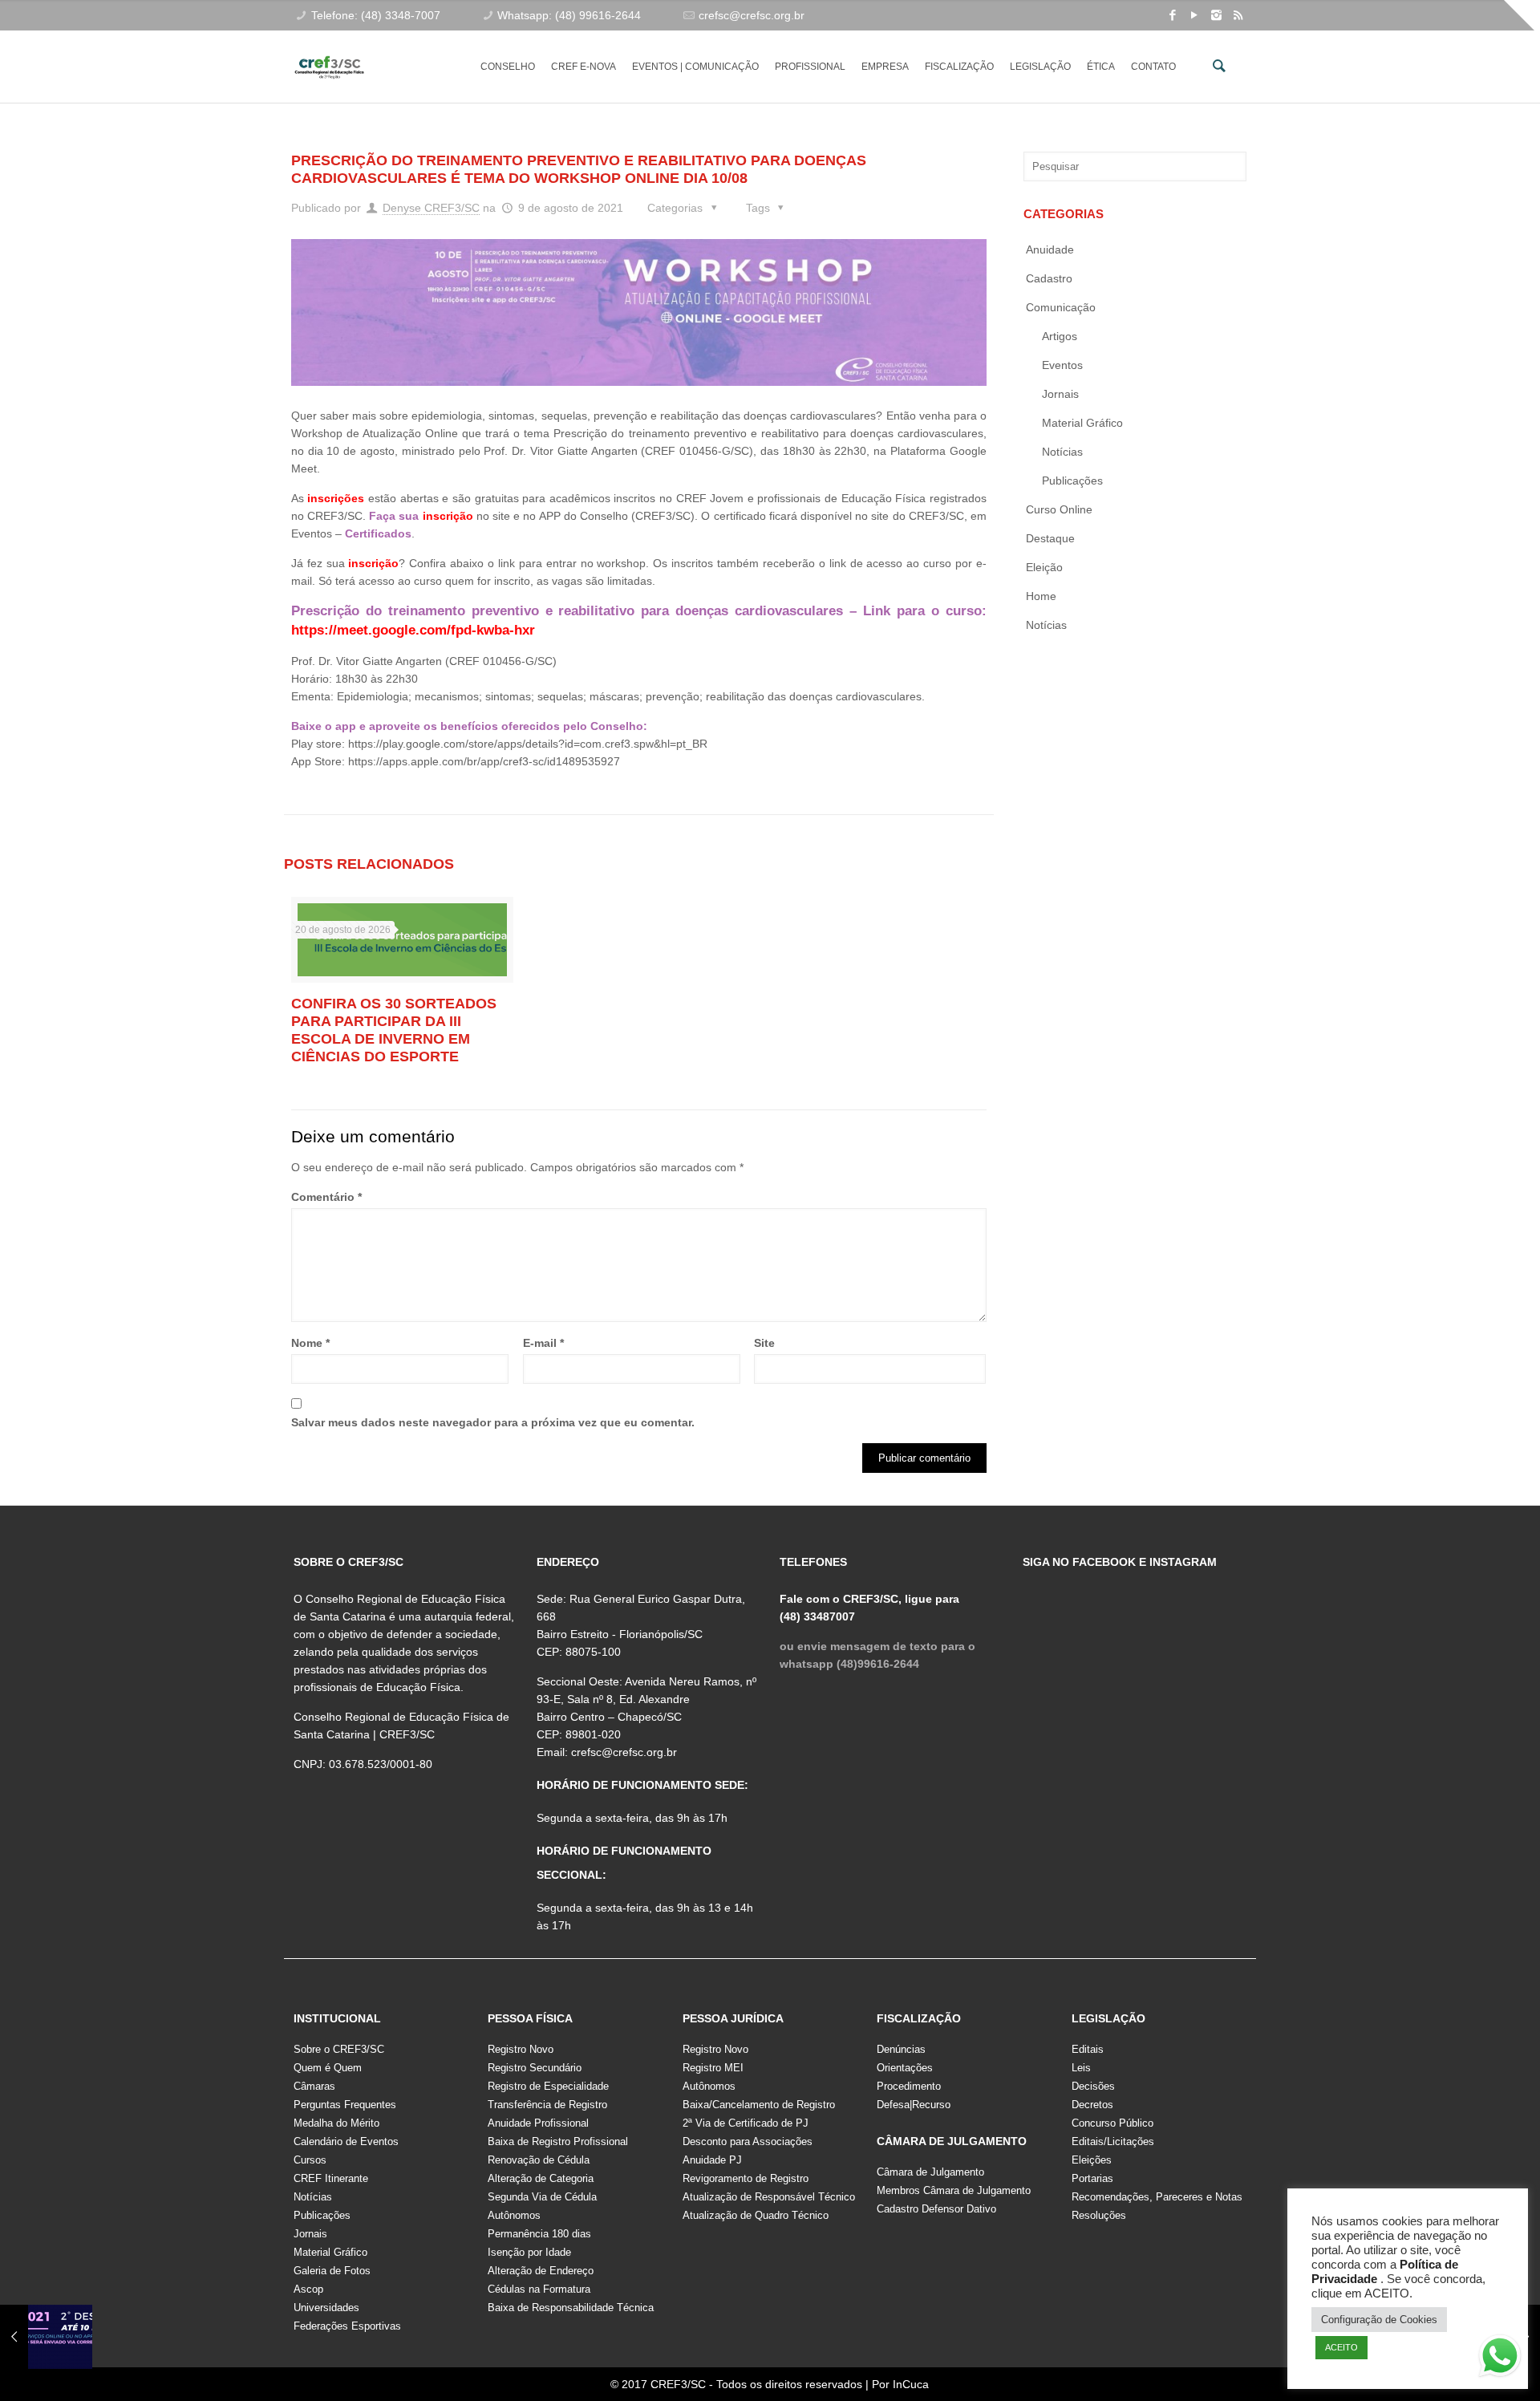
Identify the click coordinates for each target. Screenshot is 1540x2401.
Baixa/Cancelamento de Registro (759, 2105)
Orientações (905, 2068)
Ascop (308, 2289)
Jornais (1060, 394)
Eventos (1062, 365)
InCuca (911, 2384)
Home (1041, 596)
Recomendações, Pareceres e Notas (1157, 2197)
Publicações (1072, 481)
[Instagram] (1216, 15)
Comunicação (1061, 307)
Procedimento (909, 2086)
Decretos (1092, 2105)
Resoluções (1099, 2215)
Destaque (1050, 538)
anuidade (1050, 249)
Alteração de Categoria (541, 2178)
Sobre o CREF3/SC (339, 2049)
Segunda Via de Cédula (542, 2197)
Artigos (1060, 336)
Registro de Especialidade (548, 2086)
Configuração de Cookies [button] (1379, 2320)
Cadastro (1049, 278)
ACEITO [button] (1341, 2347)
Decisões (1093, 2086)
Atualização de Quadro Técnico (756, 2215)
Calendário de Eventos (346, 2141)
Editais (1088, 2049)
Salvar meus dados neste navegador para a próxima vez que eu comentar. (493, 1422)
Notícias (1062, 452)
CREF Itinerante (331, 2178)
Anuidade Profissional (538, 2123)
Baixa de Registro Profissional (558, 2141)
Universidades (326, 2308)
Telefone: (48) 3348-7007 (376, 15)
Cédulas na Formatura (539, 2289)
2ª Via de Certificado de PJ (746, 2123)
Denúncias (901, 2049)
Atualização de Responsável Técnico (769, 2197)
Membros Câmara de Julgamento (954, 2190)
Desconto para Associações (748, 2141)
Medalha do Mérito (336, 2123)
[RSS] (1238, 15)
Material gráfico (1082, 423)
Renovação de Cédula (539, 2160)
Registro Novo (521, 2049)
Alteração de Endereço (541, 2271)
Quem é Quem (328, 2068)
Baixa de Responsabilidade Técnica (571, 2308)
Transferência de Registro (547, 2105)
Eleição (1044, 567)
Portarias (1092, 2178)
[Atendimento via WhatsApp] (1500, 2358)
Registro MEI (713, 2068)
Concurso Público (1112, 2123)
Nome (310, 1343)
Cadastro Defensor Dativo (936, 2209)
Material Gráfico (330, 2252)
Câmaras (314, 2086)
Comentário (326, 1197)
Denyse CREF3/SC (431, 208)
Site (764, 1343)
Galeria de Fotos (332, 2271)
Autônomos (514, 2215)
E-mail (543, 1343)
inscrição (448, 516)
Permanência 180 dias (539, 2234)
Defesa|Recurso (914, 2105)
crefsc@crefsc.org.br (752, 15)
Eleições (1092, 2160)
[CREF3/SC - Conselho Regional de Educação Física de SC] (329, 55)
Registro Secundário (535, 2068)
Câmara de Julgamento (930, 2172)
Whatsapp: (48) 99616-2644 (569, 15)
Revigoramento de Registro (746, 2178)
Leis (1081, 2068)
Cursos (310, 2160)
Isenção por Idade (529, 2252)
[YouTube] (1195, 15)
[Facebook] (1173, 15)
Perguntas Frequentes (345, 2105)
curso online (1059, 509)
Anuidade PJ (712, 2160)
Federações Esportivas (347, 2326)
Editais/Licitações (1113, 2141)
